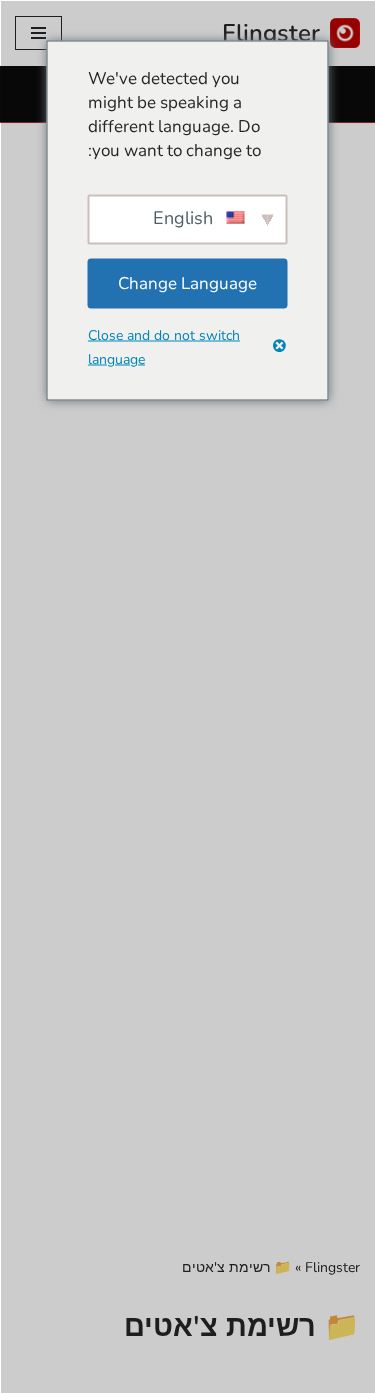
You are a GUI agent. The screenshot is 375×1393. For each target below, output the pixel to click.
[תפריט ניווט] (38, 33)
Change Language (187, 282)
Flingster (332, 1267)
